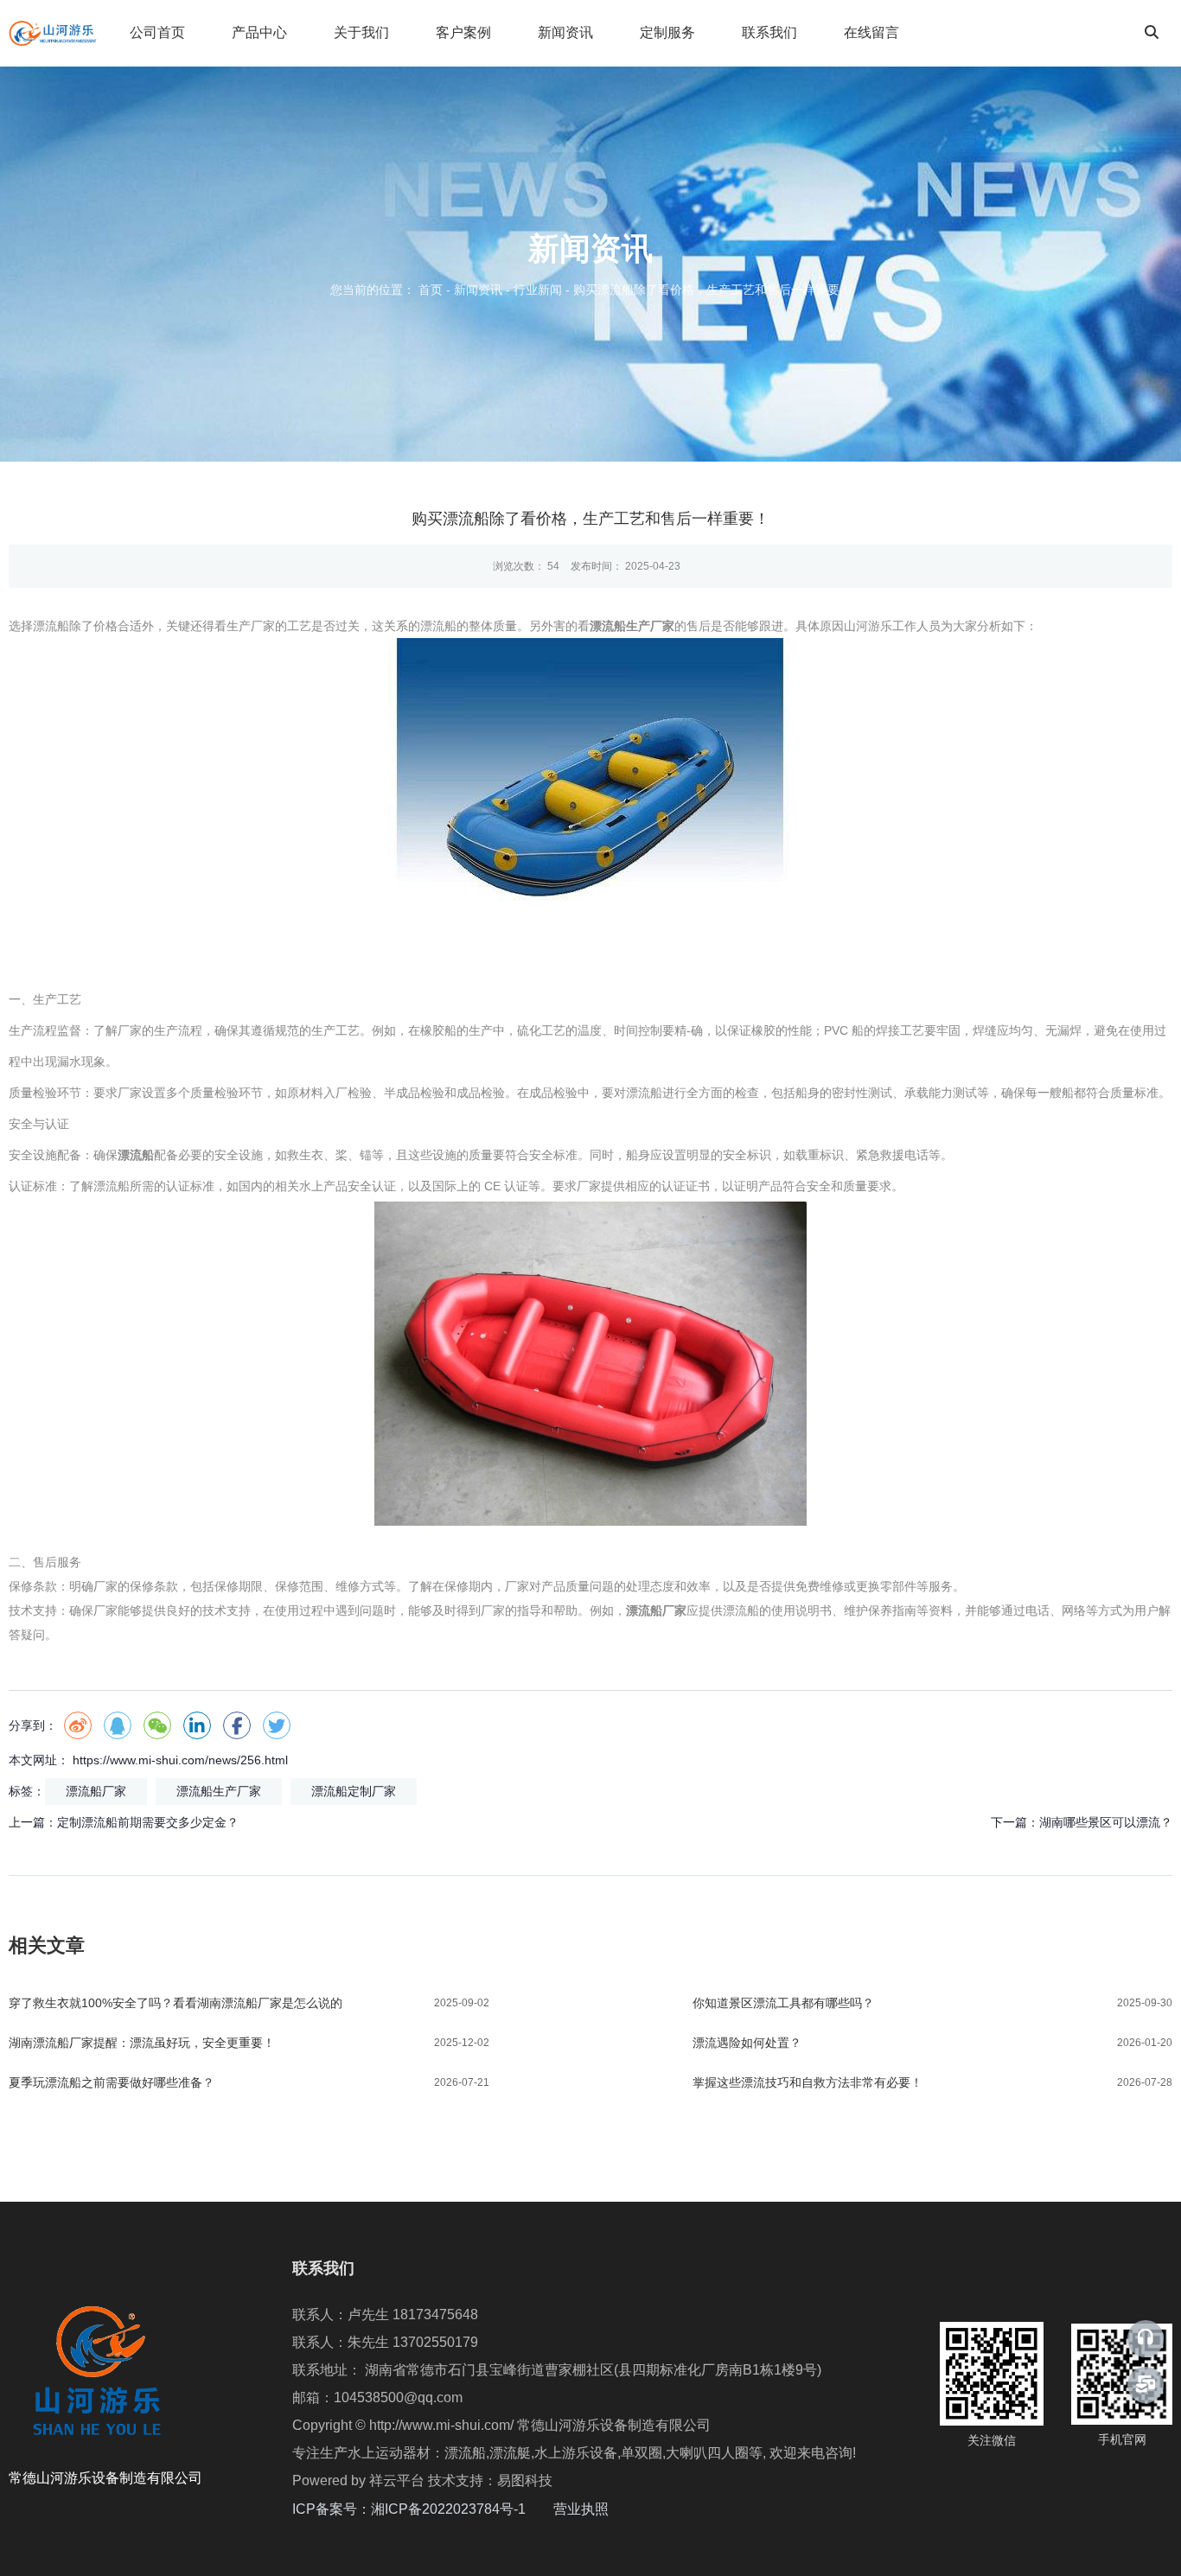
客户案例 (463, 32)
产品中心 (259, 32)
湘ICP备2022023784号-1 (462, 2509)
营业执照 (581, 2509)
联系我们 (769, 32)
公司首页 (157, 32)
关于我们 (361, 32)
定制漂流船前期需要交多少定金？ (148, 1822)
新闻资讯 (565, 32)
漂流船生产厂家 (219, 1791)
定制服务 (667, 32)
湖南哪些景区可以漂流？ (1106, 1822)
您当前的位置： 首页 (388, 290)
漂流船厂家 (96, 1791)
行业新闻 (538, 290)
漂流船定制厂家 (354, 1791)
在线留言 (871, 32)
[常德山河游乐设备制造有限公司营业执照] (610, 2509)
